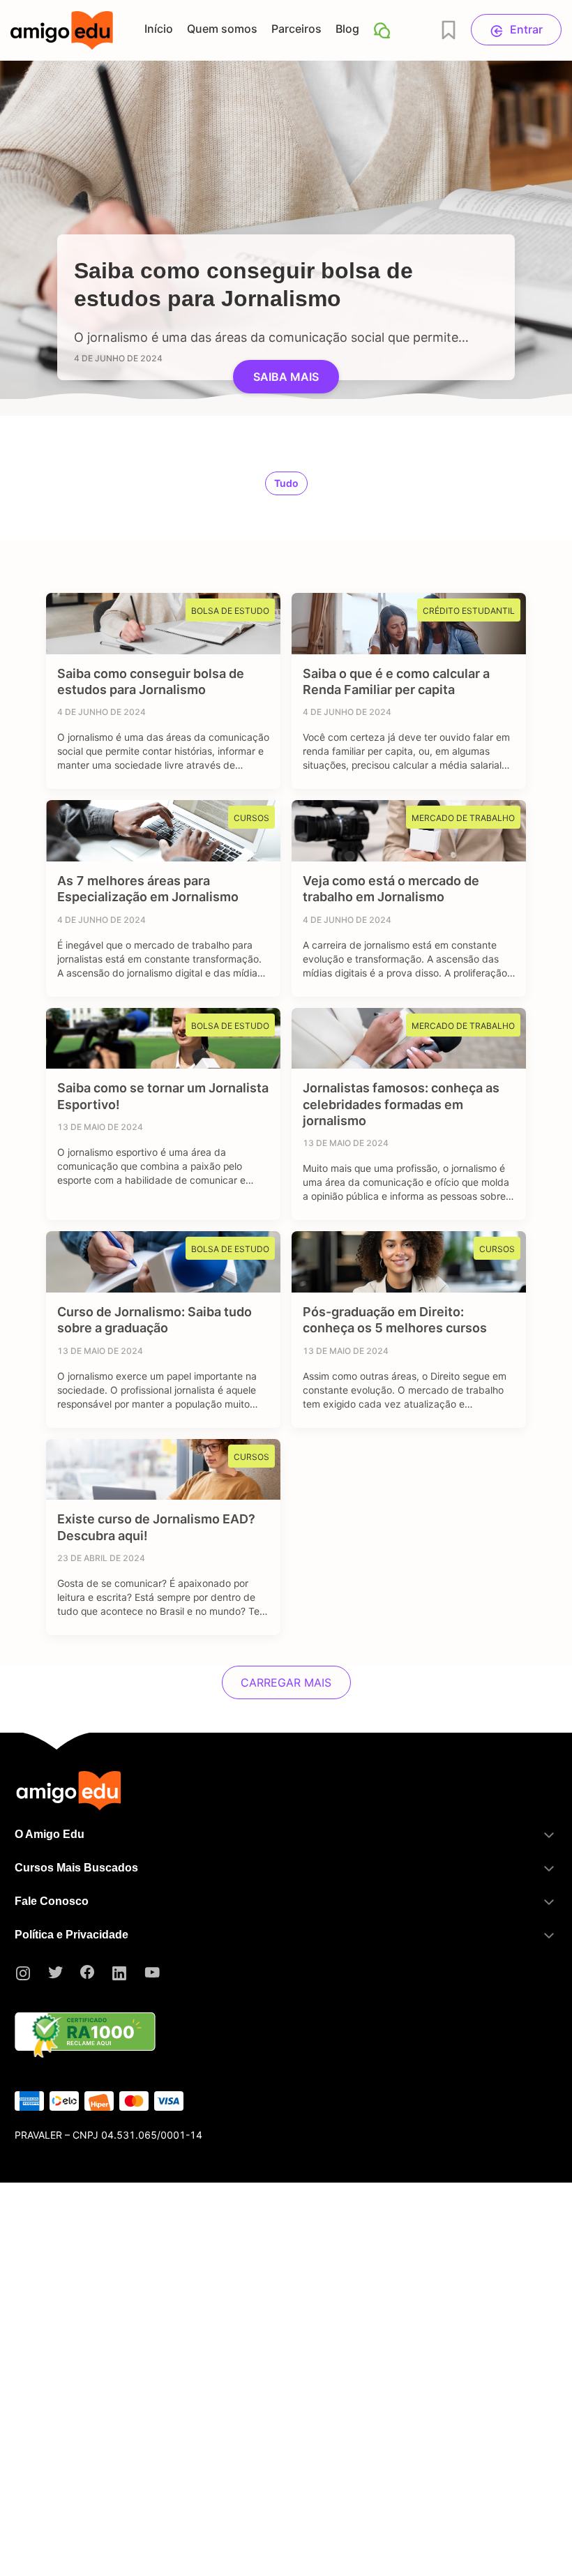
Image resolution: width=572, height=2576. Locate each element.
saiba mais (286, 377)
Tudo (286, 483)
